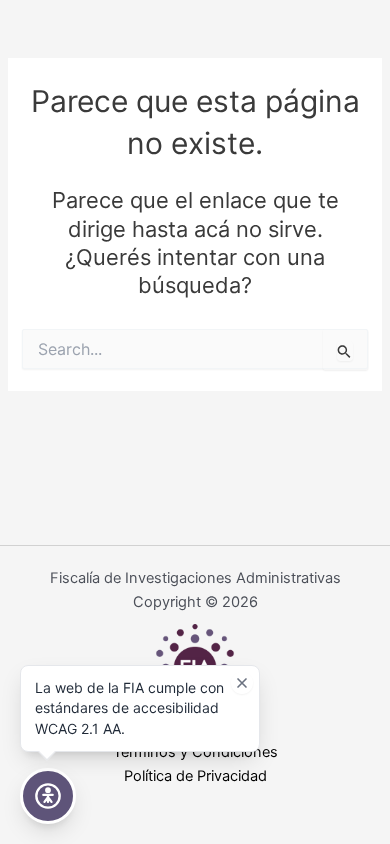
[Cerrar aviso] (242, 683)
